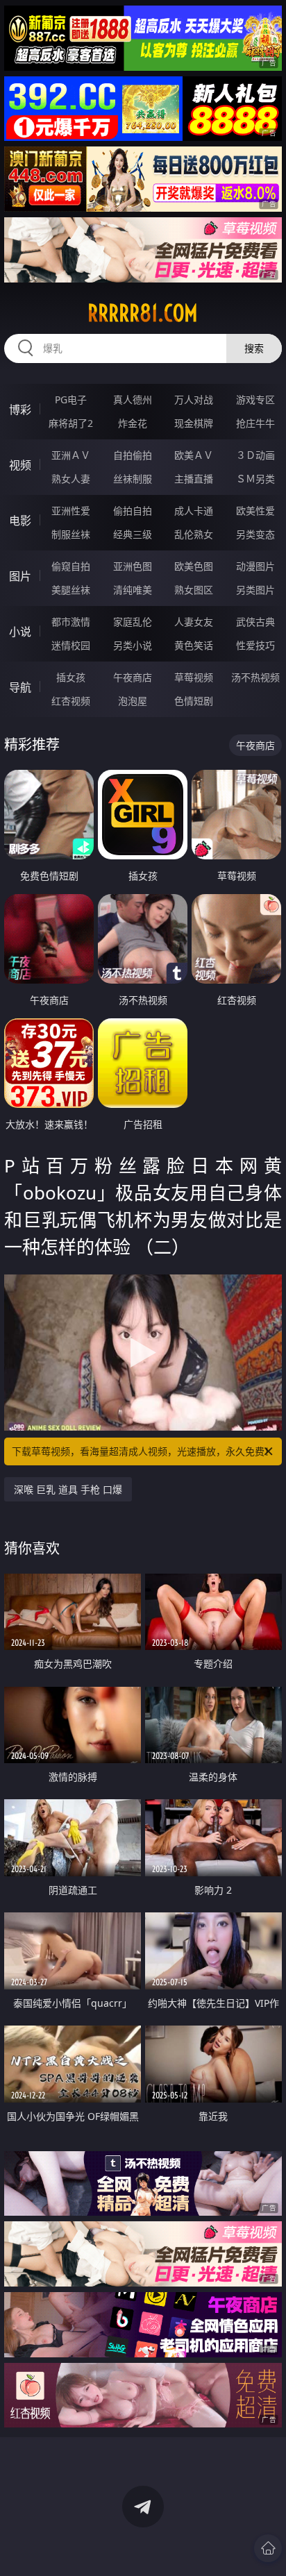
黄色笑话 (194, 645)
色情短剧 (194, 701)
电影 (20, 521)
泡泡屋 (133, 701)
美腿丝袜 (71, 590)
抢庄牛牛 (255, 423)
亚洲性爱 (71, 511)
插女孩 (71, 677)
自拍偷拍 (133, 455)
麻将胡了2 (71, 423)
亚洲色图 (133, 566)
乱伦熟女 (194, 534)
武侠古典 (255, 622)
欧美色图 (194, 566)
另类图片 (255, 590)
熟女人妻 (71, 479)
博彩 (20, 410)
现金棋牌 (194, 423)
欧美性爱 (255, 511)
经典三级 (133, 534)
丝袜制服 (133, 479)
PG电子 (71, 399)
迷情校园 (71, 645)
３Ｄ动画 (255, 455)
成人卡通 (194, 511)
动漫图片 (255, 566)
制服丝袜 (71, 534)
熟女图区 (194, 590)
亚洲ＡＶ (71, 455)
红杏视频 (71, 701)
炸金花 (133, 423)
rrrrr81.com (143, 313)
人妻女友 (194, 622)
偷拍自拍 (133, 511)
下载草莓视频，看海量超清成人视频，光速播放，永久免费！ (143, 1451)
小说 (20, 632)
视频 (20, 465)
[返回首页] (268, 2548)
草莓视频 (194, 677)
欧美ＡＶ (194, 455)
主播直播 (194, 479)
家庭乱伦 (133, 622)
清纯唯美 (133, 590)
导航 (20, 687)
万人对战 (194, 399)
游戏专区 (255, 399)
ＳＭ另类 (255, 479)
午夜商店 (133, 677)
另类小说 (133, 645)
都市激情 (71, 622)
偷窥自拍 (71, 566)
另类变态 (255, 534)
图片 (20, 576)
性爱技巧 (255, 645)
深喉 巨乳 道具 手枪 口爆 (68, 1489)
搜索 (254, 348)
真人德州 (133, 399)
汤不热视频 (255, 677)
